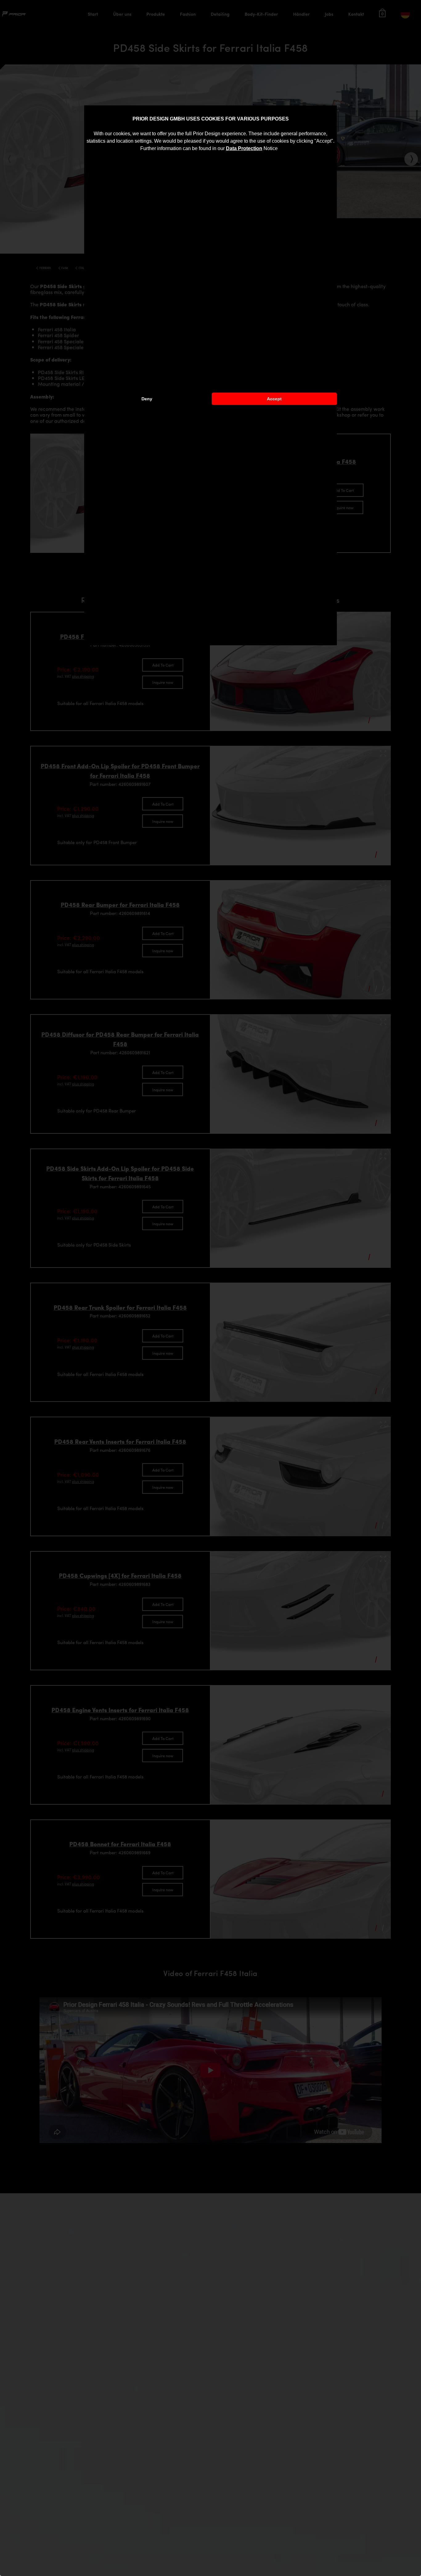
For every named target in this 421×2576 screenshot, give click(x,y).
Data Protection (244, 148)
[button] (280, 149)
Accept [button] (274, 399)
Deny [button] (147, 399)
